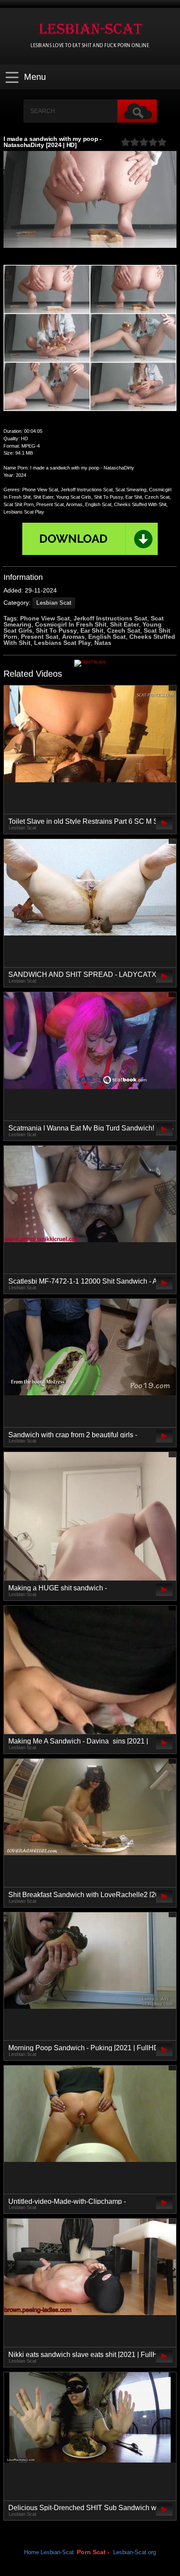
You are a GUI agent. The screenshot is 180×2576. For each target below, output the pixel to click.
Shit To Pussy (56, 630)
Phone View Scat (45, 618)
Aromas (73, 637)
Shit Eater (125, 624)
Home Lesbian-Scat (49, 2552)
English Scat (107, 637)
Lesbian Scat (54, 603)
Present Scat (40, 637)
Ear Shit (92, 630)
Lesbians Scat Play (62, 643)
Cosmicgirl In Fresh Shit (71, 624)
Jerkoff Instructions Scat (110, 618)
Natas (103, 643)
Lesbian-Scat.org (135, 2552)
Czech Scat (124, 630)
